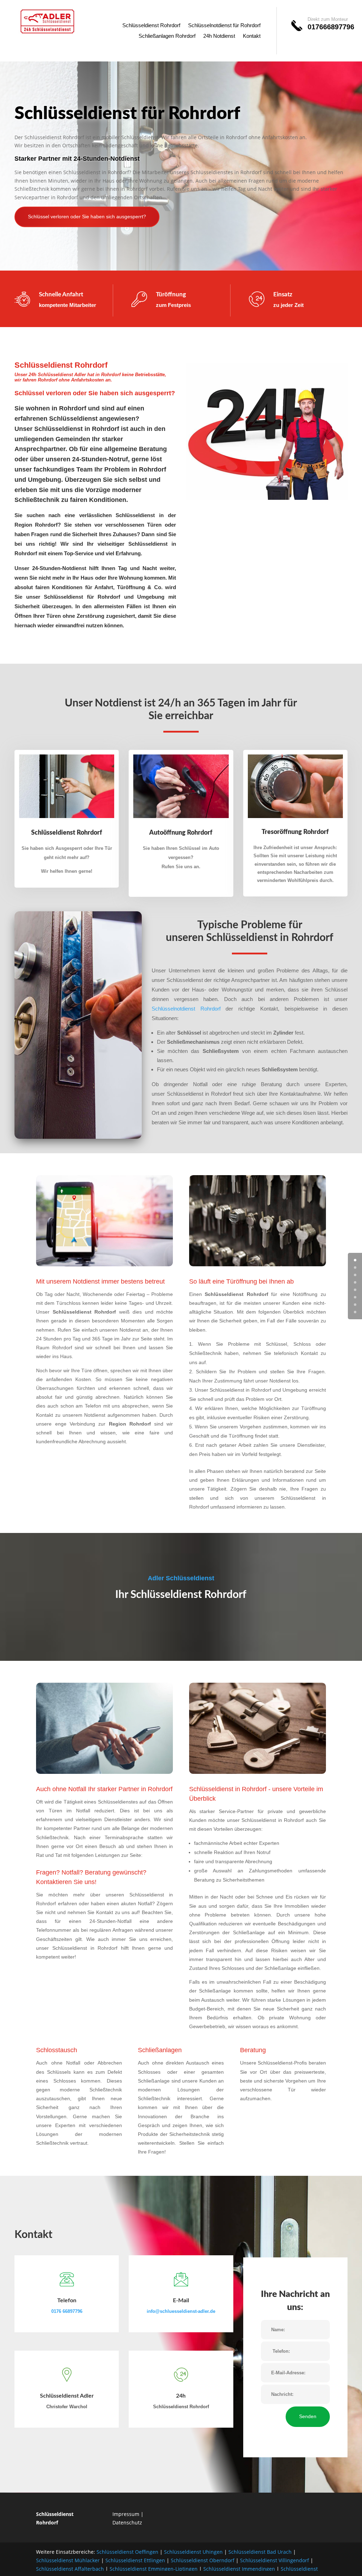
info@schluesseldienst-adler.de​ (181, 2311)
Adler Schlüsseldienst (181, 1578)
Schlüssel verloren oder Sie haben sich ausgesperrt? (87, 217)
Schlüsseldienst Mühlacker (68, 2560)
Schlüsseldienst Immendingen (239, 2569)
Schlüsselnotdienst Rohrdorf (186, 1009)
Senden (308, 2416)
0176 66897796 (67, 2311)
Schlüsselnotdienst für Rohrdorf (224, 26)
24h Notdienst (219, 36)
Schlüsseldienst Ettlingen (135, 2560)
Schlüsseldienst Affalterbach (70, 2569)
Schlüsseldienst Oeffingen (127, 2552)
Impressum (126, 2514)
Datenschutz (127, 2522)
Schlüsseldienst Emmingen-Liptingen (154, 2569)
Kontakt (252, 36)
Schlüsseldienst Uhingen (193, 2552)
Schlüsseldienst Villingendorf (275, 2560)
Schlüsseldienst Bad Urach (260, 2552)
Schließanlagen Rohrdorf (167, 36)
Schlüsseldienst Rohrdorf (151, 26)
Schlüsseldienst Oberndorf (203, 2560)
